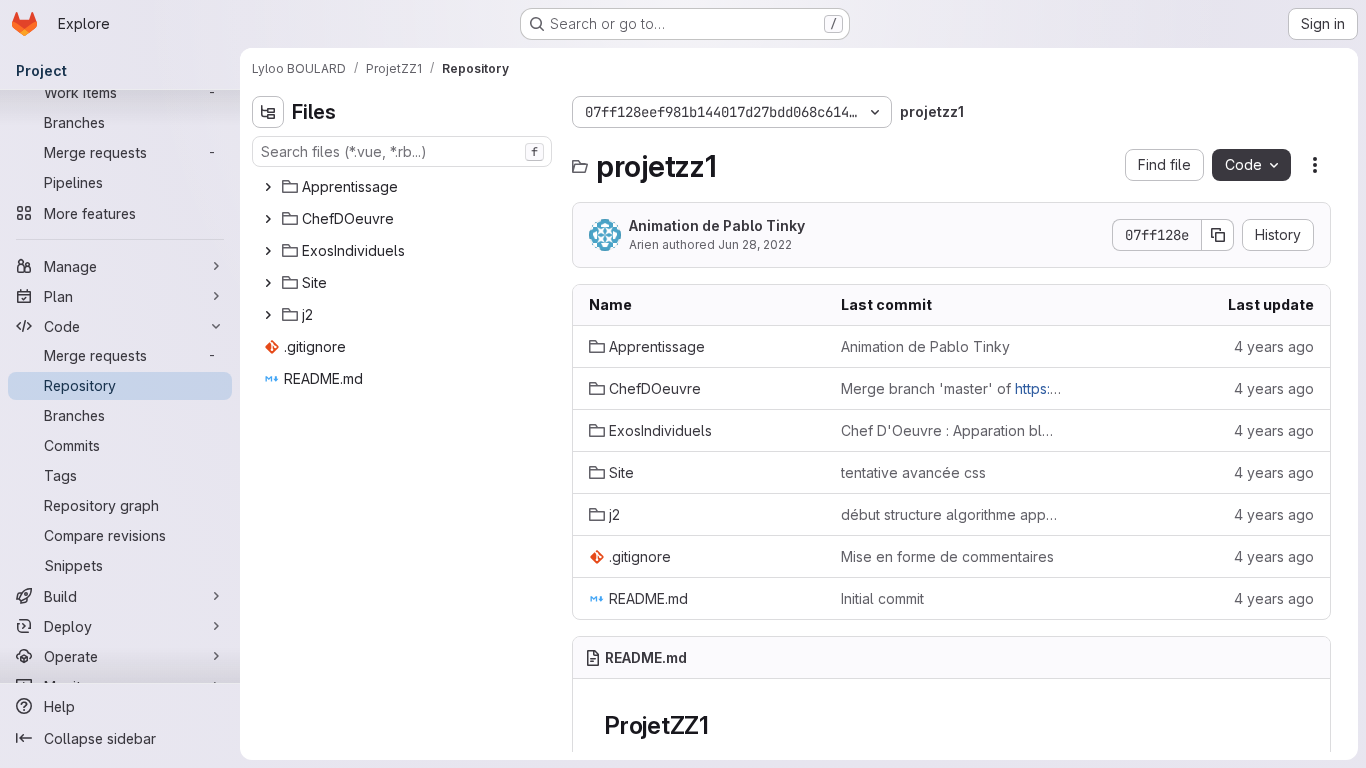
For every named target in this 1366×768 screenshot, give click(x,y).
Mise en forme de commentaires (947, 556)
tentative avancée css (913, 472)
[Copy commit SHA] (1218, 235)
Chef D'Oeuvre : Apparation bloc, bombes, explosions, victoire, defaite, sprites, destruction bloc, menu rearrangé (951, 430)
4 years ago (1274, 346)
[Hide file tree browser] (268, 112)
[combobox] (402, 151)
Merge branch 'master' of (951, 388)
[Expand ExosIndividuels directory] (268, 251)
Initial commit (882, 598)
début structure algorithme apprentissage (951, 514)
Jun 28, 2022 (755, 244)
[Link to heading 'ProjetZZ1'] (722, 725)
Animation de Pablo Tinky (717, 225)
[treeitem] (404, 187)
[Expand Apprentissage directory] (268, 187)
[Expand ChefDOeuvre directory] (268, 219)
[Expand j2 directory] (268, 315)
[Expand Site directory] (268, 283)
